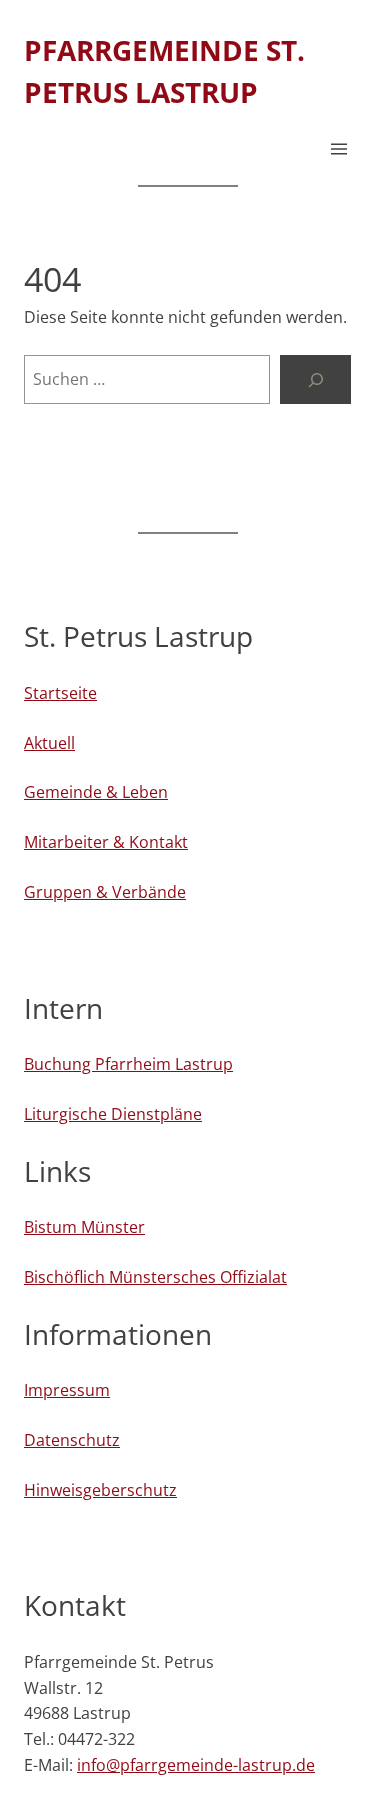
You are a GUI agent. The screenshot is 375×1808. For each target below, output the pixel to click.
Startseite (60, 693)
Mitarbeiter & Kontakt (106, 842)
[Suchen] (315, 380)
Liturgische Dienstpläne (113, 1114)
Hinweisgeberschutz (100, 1490)
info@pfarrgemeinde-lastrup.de (196, 1765)
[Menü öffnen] (339, 149)
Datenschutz (72, 1440)
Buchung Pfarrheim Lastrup (128, 1064)
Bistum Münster (84, 1227)
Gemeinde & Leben (96, 792)
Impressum (67, 1390)
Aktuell (49, 743)
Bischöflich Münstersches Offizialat (155, 1277)
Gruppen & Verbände (105, 892)
